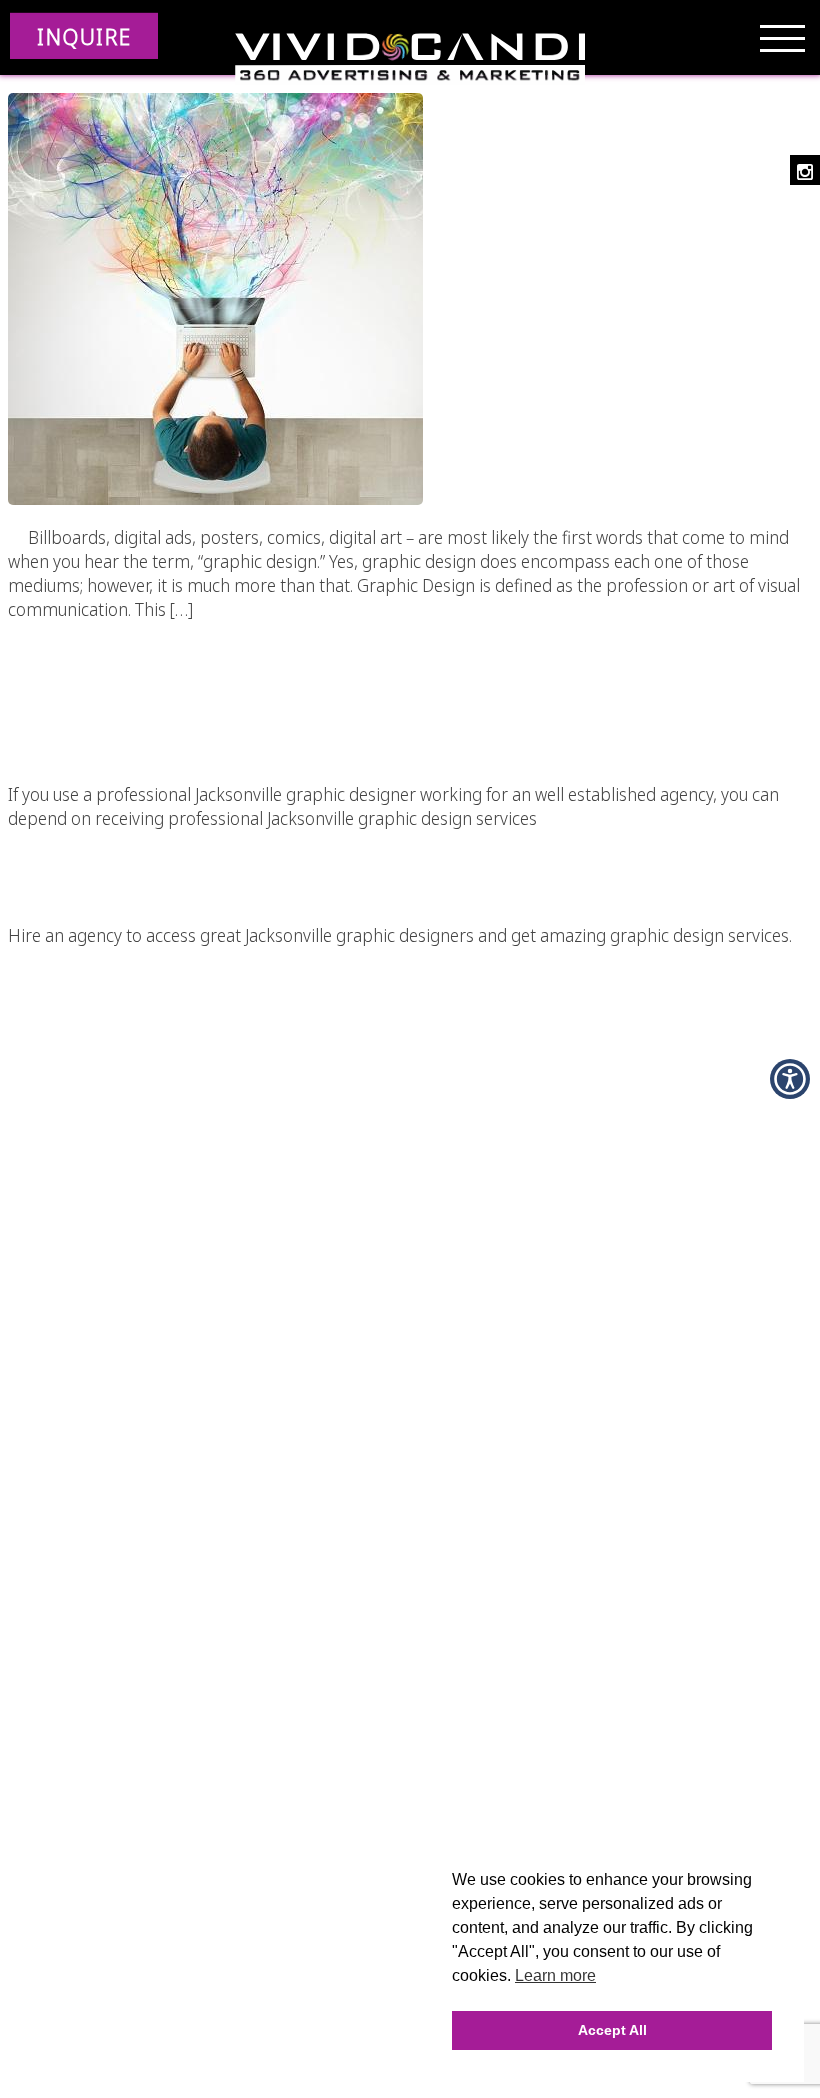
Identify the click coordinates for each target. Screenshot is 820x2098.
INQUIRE (84, 36)
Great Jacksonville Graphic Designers (410, 851)
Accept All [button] (612, 2030)
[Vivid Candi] (410, 60)
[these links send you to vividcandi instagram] (805, 170)
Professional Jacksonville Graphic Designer (410, 675)
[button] (790, 1079)
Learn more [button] (555, 1975)
